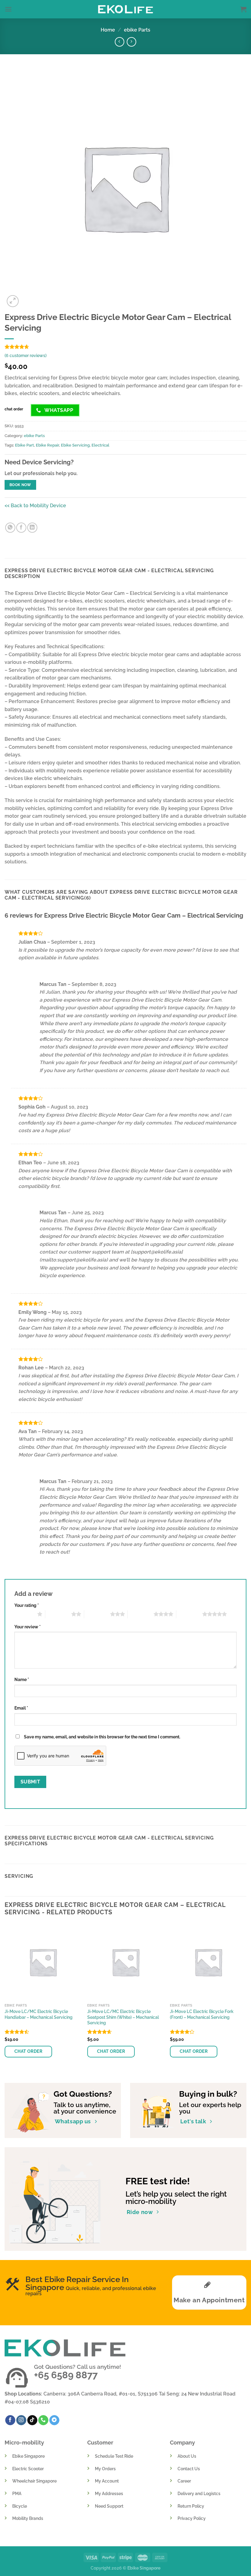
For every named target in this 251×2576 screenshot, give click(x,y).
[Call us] (43, 2420)
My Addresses (109, 2493)
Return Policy (191, 2506)
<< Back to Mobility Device (35, 506)
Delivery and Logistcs (199, 2493)
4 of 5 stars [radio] (141, 1614)
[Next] (246, 1998)
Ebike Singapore (28, 2456)
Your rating (27, 1605)
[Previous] (5, 1998)
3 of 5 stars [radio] (97, 1614)
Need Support (109, 2506)
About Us (187, 2456)
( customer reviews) (26, 355)
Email (21, 1708)
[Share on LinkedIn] (32, 528)
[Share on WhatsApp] (10, 528)
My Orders (105, 2469)
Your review (28, 1627)
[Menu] (8, 9)
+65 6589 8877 (66, 2375)
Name (22, 1679)
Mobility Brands (28, 2518)
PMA (17, 2493)
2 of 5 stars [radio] (58, 1614)
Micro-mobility (24, 2443)
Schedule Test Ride (114, 2456)
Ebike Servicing (75, 445)
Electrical (100, 445)
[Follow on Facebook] (10, 2420)
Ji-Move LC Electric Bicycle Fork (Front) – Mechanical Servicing (202, 2014)
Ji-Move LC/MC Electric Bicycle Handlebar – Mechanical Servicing (39, 2014)
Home (108, 30)
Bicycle (20, 2506)
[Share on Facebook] (21, 528)
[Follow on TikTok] (32, 2420)
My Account (107, 2481)
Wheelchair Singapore (34, 2481)
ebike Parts (137, 30)
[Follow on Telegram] (54, 2420)
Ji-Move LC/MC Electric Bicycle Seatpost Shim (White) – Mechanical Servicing (123, 2017)
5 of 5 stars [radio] (189, 1614)
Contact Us (189, 2469)
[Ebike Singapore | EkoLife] (126, 9)
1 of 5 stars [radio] (24, 1614)
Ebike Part (24, 445)
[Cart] (243, 9)
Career (184, 2481)
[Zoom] (13, 301)
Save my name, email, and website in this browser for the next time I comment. (102, 1737)
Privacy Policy (192, 2518)
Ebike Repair (47, 445)
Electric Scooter (28, 2469)
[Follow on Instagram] (21, 2420)
